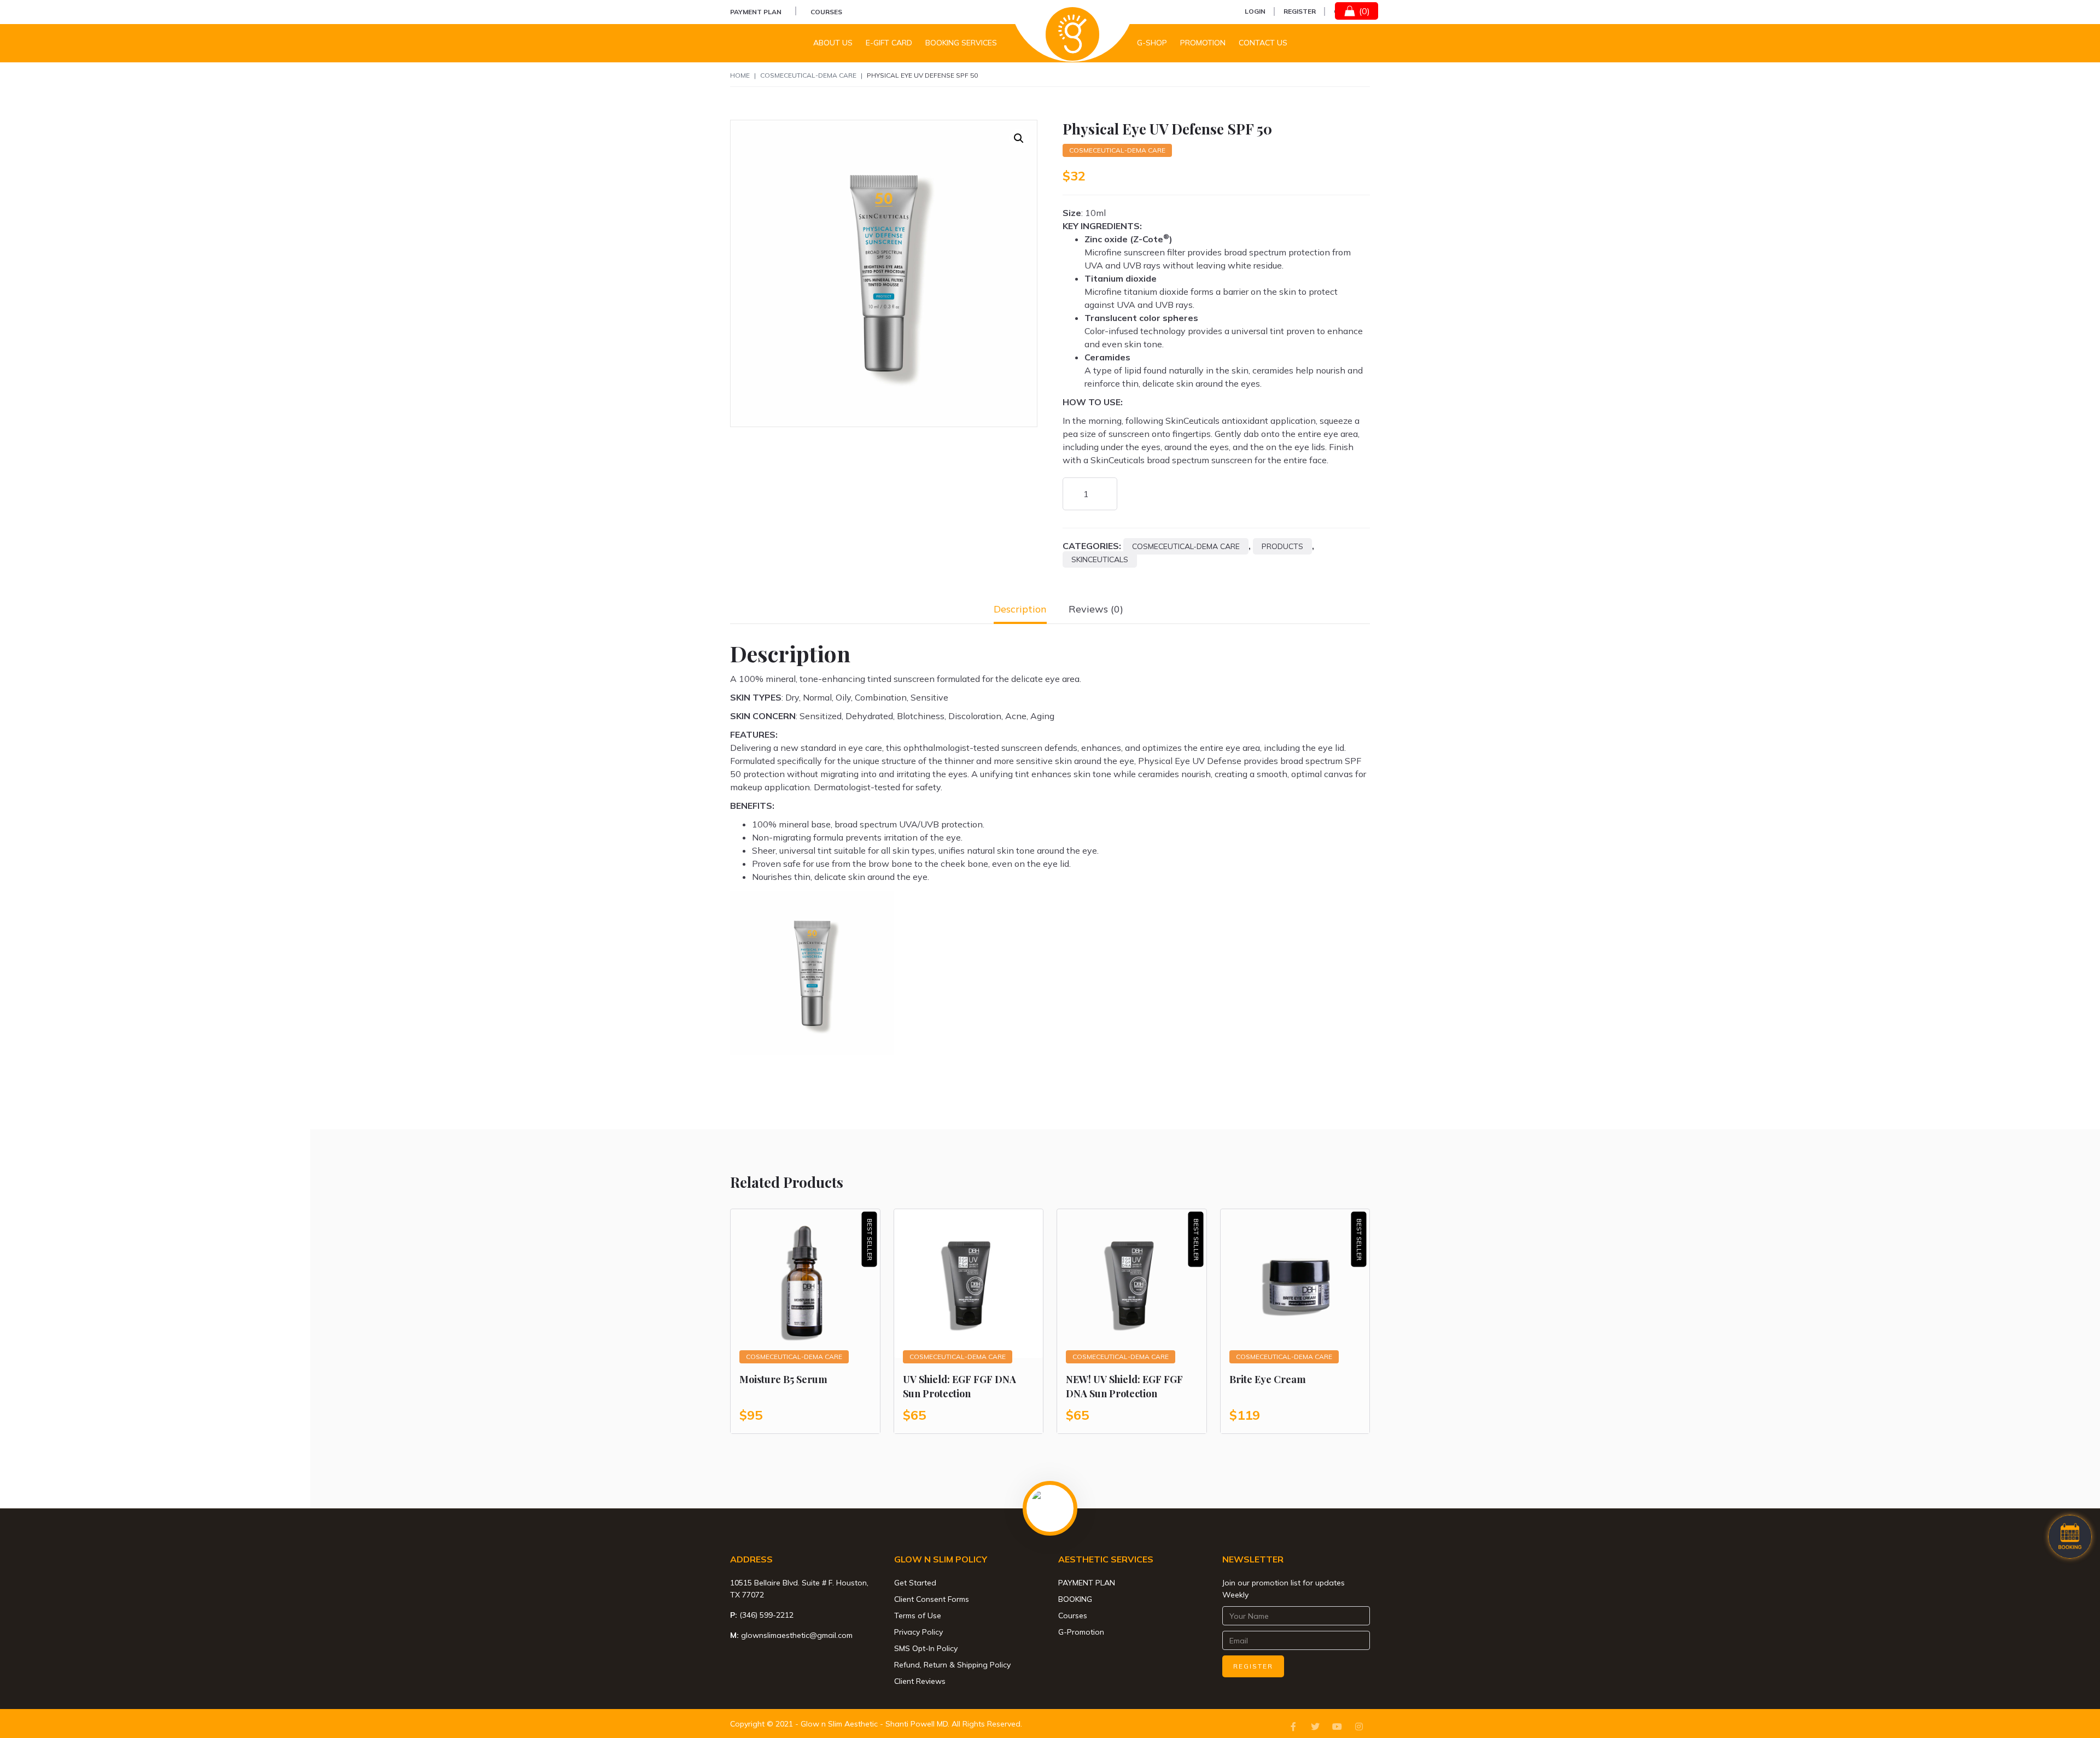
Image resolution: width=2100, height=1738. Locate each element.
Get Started (915, 1583)
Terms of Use (918, 1615)
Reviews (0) (1096, 609)
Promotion (1203, 43)
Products (1282, 546)
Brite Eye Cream (1268, 1379)
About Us (833, 43)
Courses (826, 12)
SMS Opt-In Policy (926, 1648)
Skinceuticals (1100, 559)
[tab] (1020, 609)
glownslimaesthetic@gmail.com (797, 1635)
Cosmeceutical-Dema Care (808, 75)
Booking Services (961, 43)
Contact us (1263, 43)
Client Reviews (920, 1681)
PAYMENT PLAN (756, 12)
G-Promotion (1081, 1632)
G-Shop (1152, 43)
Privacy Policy (918, 1632)
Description (1020, 609)
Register (1300, 11)
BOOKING (1075, 1599)
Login (1255, 11)
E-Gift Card (889, 43)
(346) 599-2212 (766, 1615)
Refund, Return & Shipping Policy (952, 1665)
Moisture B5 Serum (783, 1379)
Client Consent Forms (932, 1599)
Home (740, 75)
